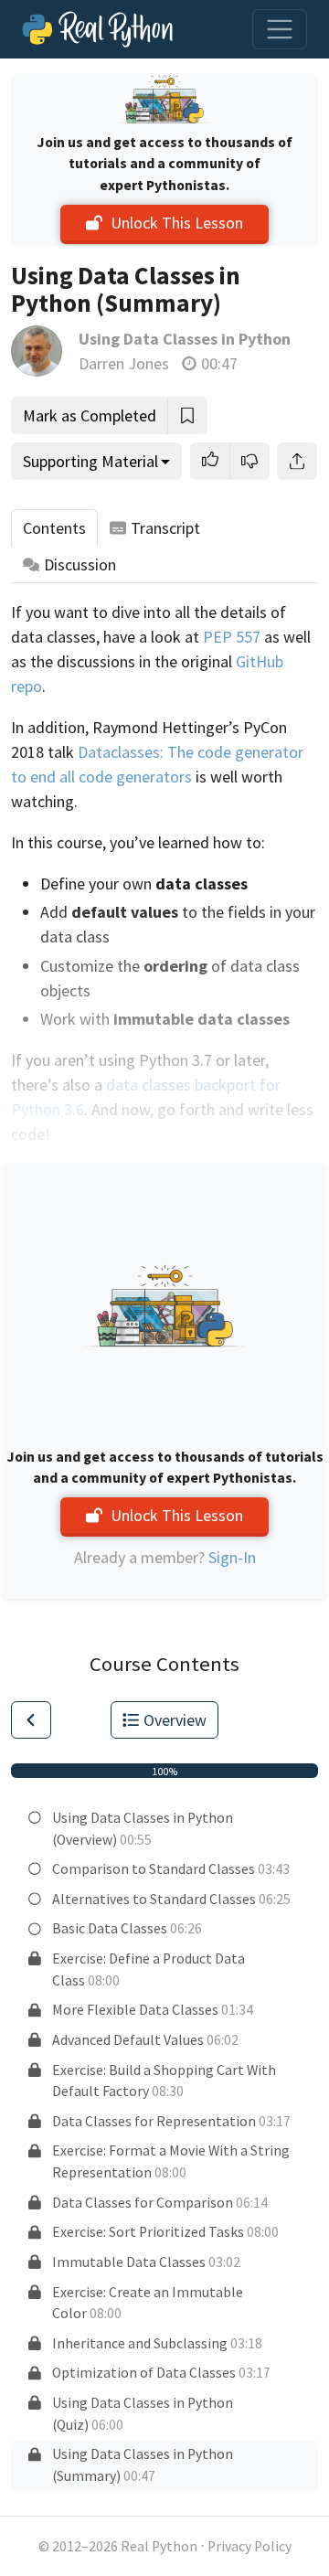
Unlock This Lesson (177, 223)
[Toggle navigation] (280, 29)
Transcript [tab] (165, 528)
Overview (175, 1720)
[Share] (297, 461)
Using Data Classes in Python (185, 339)
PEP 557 (232, 637)
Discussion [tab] (80, 564)
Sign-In (232, 1557)
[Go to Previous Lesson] (31, 1720)
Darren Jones (124, 363)
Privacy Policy (249, 2546)
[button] (210, 461)
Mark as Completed (90, 415)
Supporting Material (90, 461)
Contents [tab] (54, 528)
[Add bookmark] (187, 415)
